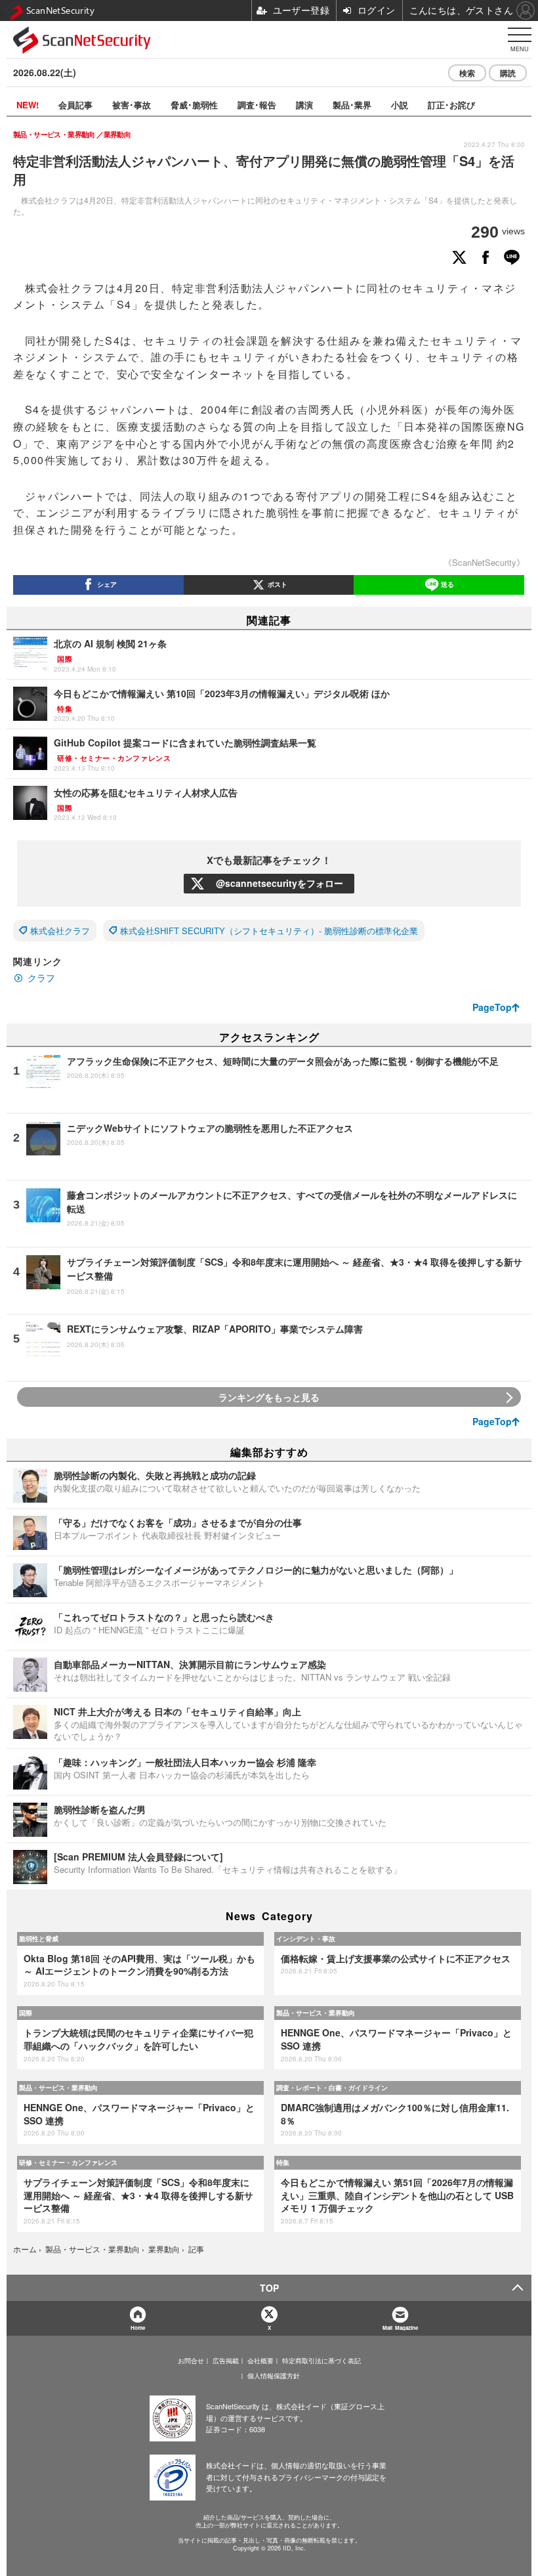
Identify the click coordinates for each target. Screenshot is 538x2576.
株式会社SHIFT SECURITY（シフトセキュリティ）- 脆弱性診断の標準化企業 (269, 931)
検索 (467, 73)
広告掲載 (226, 2361)
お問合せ (191, 2361)
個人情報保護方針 (274, 2376)
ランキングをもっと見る (269, 1397)
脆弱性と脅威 (39, 1939)
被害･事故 (132, 105)
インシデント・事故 (306, 1939)
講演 (304, 105)
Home (138, 2328)
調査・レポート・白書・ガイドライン (332, 2088)
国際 (26, 2013)
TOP (269, 2288)
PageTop (492, 1007)
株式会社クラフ (60, 931)
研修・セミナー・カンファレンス (68, 2162)
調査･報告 (257, 105)
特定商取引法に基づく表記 (321, 2361)
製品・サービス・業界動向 (316, 2013)
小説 (400, 105)
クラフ (41, 977)
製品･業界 (352, 105)
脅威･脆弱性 (194, 105)
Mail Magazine (400, 2328)
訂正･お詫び (451, 105)
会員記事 (75, 105)
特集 (283, 2162)
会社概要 (260, 2361)
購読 (508, 73)
